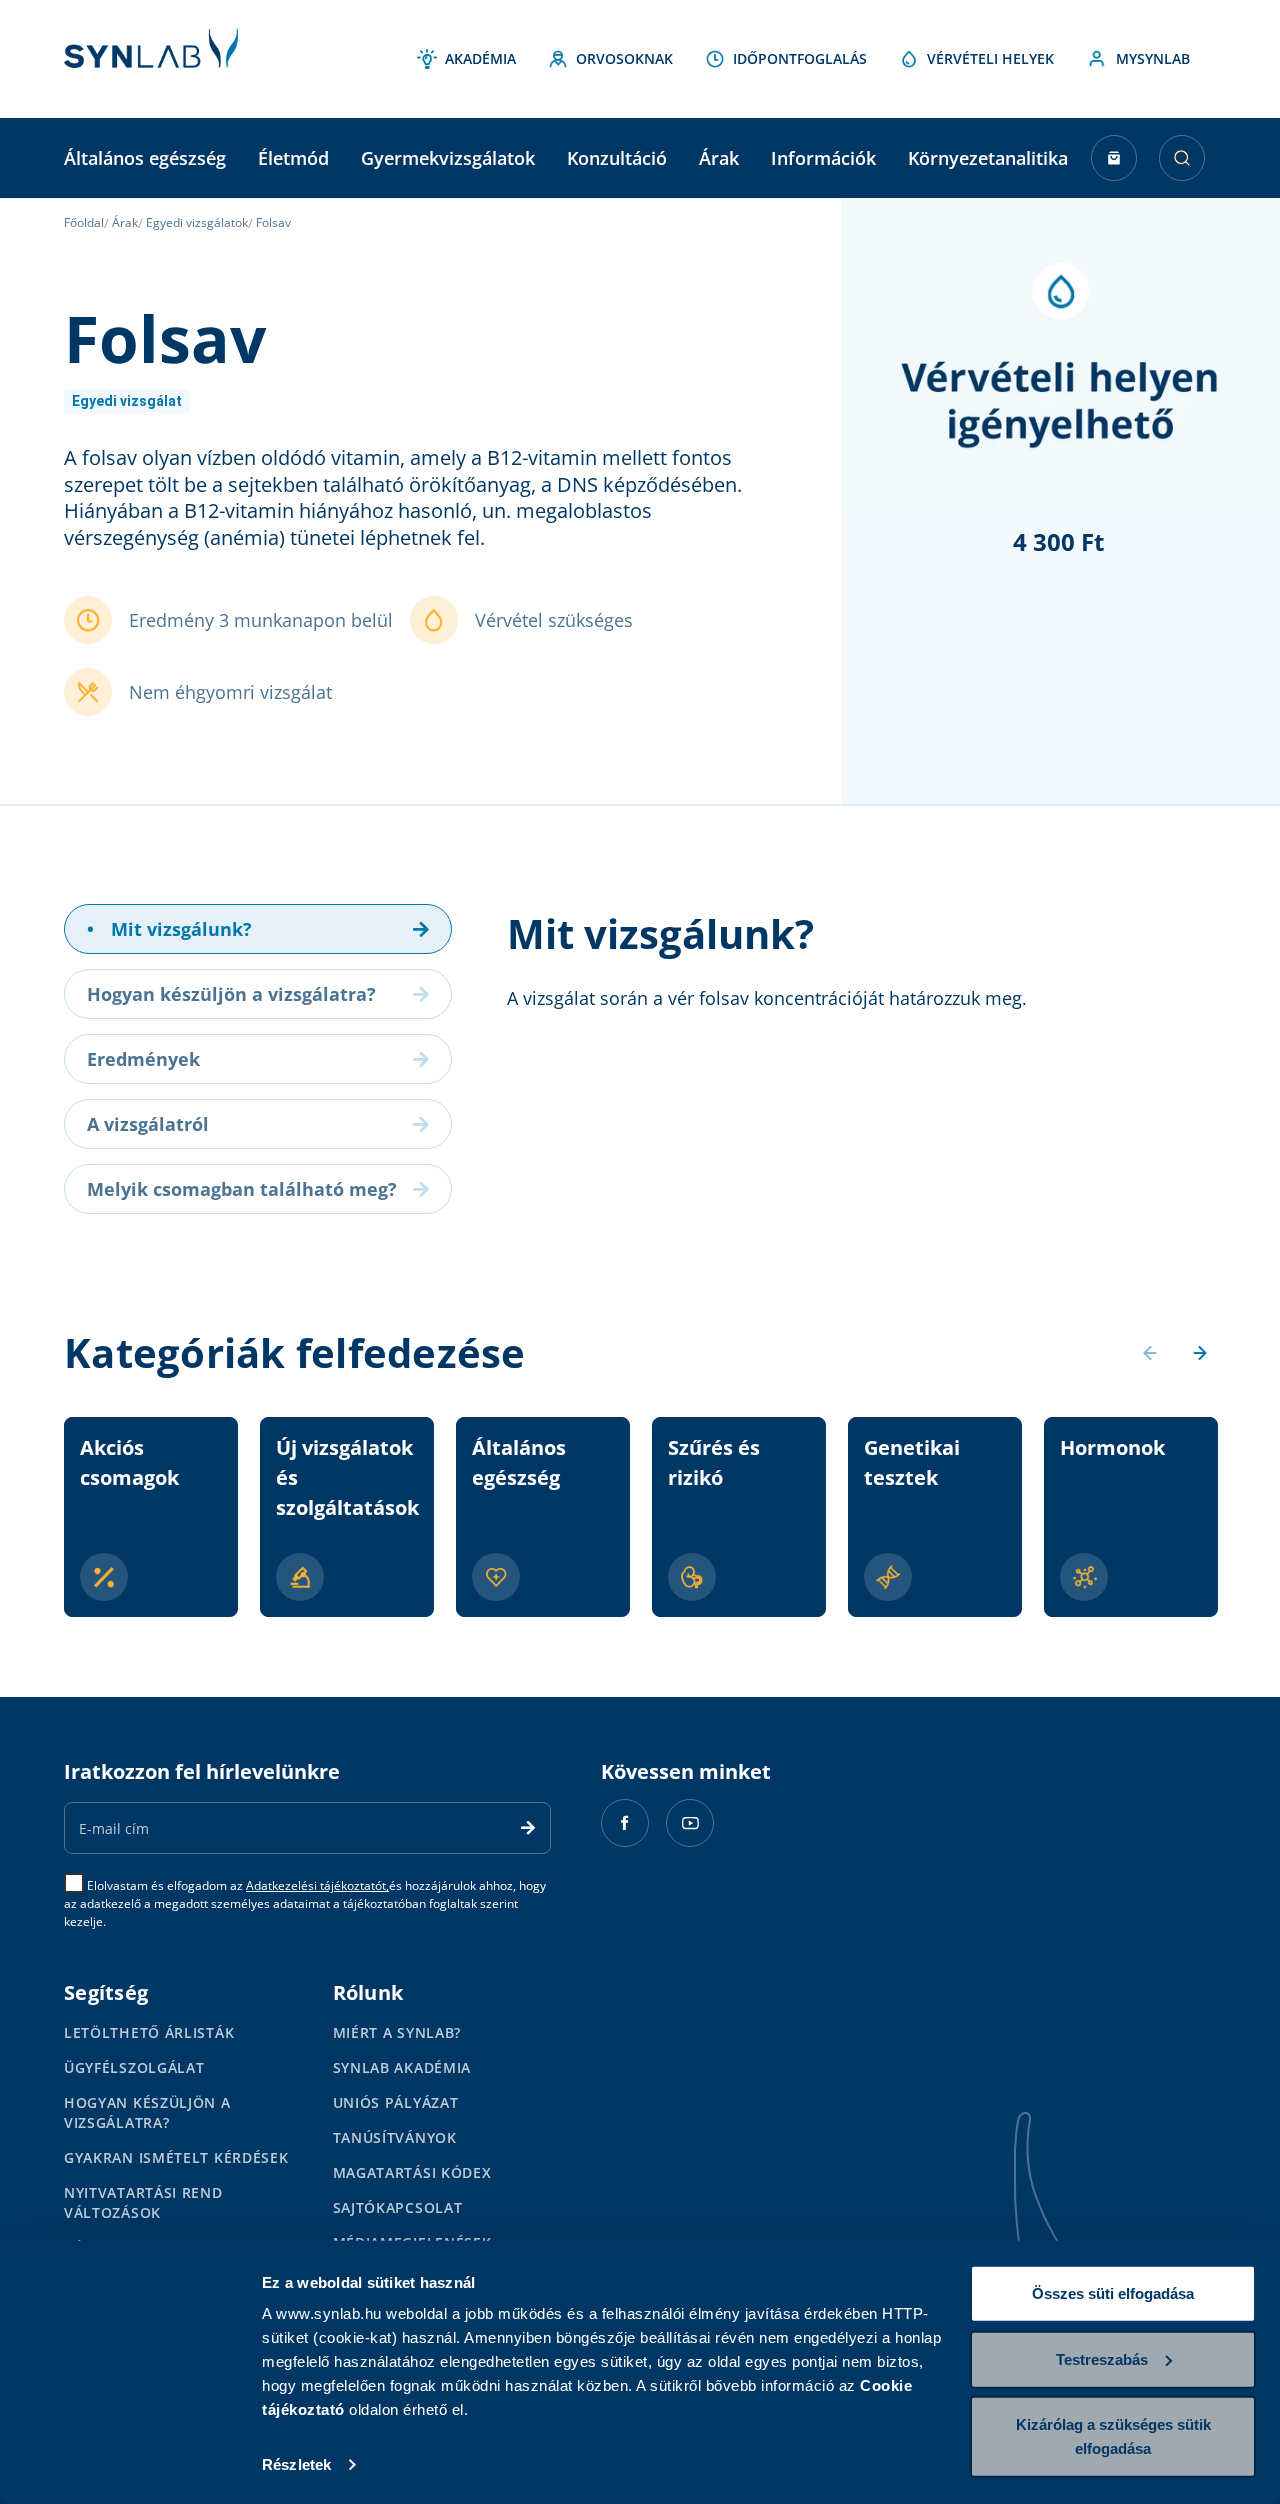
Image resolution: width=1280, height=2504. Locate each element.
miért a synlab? (397, 2032)
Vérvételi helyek (990, 58)
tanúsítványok (395, 2137)
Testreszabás (1102, 2358)
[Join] (528, 1828)
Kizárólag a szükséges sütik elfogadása (1113, 2436)
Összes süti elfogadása (1113, 2293)
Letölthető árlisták (149, 2032)
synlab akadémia (402, 2067)
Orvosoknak (624, 58)
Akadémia (480, 58)
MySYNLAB (1153, 58)
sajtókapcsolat (398, 2207)
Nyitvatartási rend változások (143, 2202)
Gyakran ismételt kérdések (176, 2157)
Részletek (296, 2464)
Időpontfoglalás (800, 58)
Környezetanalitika (988, 158)
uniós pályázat (396, 2102)
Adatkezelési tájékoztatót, (317, 1885)
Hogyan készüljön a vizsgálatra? (147, 2112)
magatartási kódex (412, 2172)
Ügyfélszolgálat (134, 2067)
